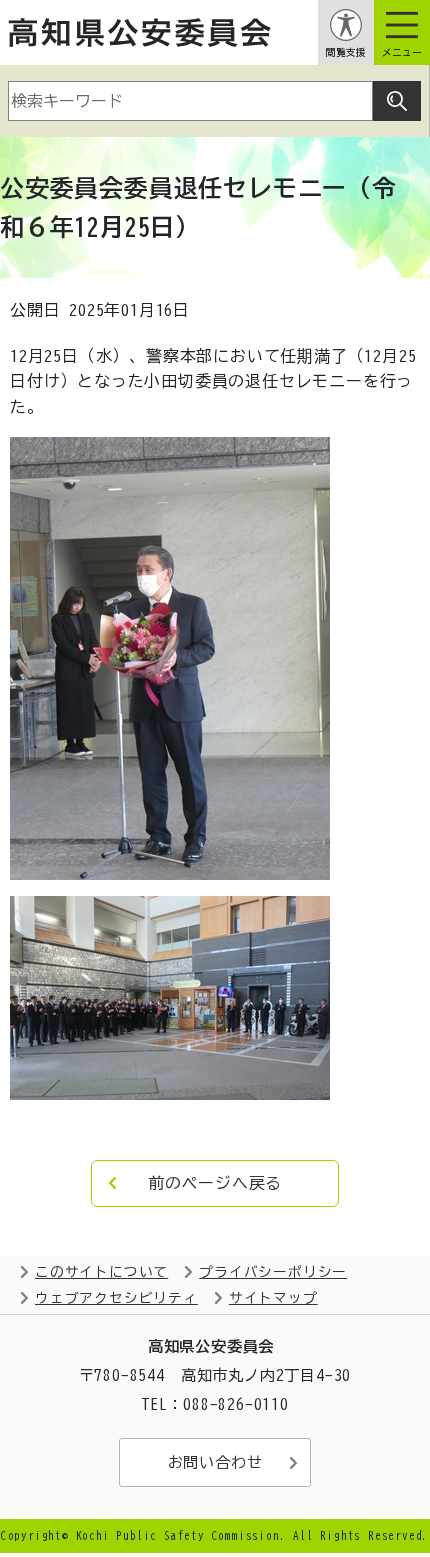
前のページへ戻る (215, 1183)
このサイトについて (101, 1272)
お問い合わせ (215, 1462)
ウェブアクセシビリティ (116, 1298)
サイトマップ (273, 1298)
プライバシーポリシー (273, 1272)
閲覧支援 (346, 52)
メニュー (402, 52)
